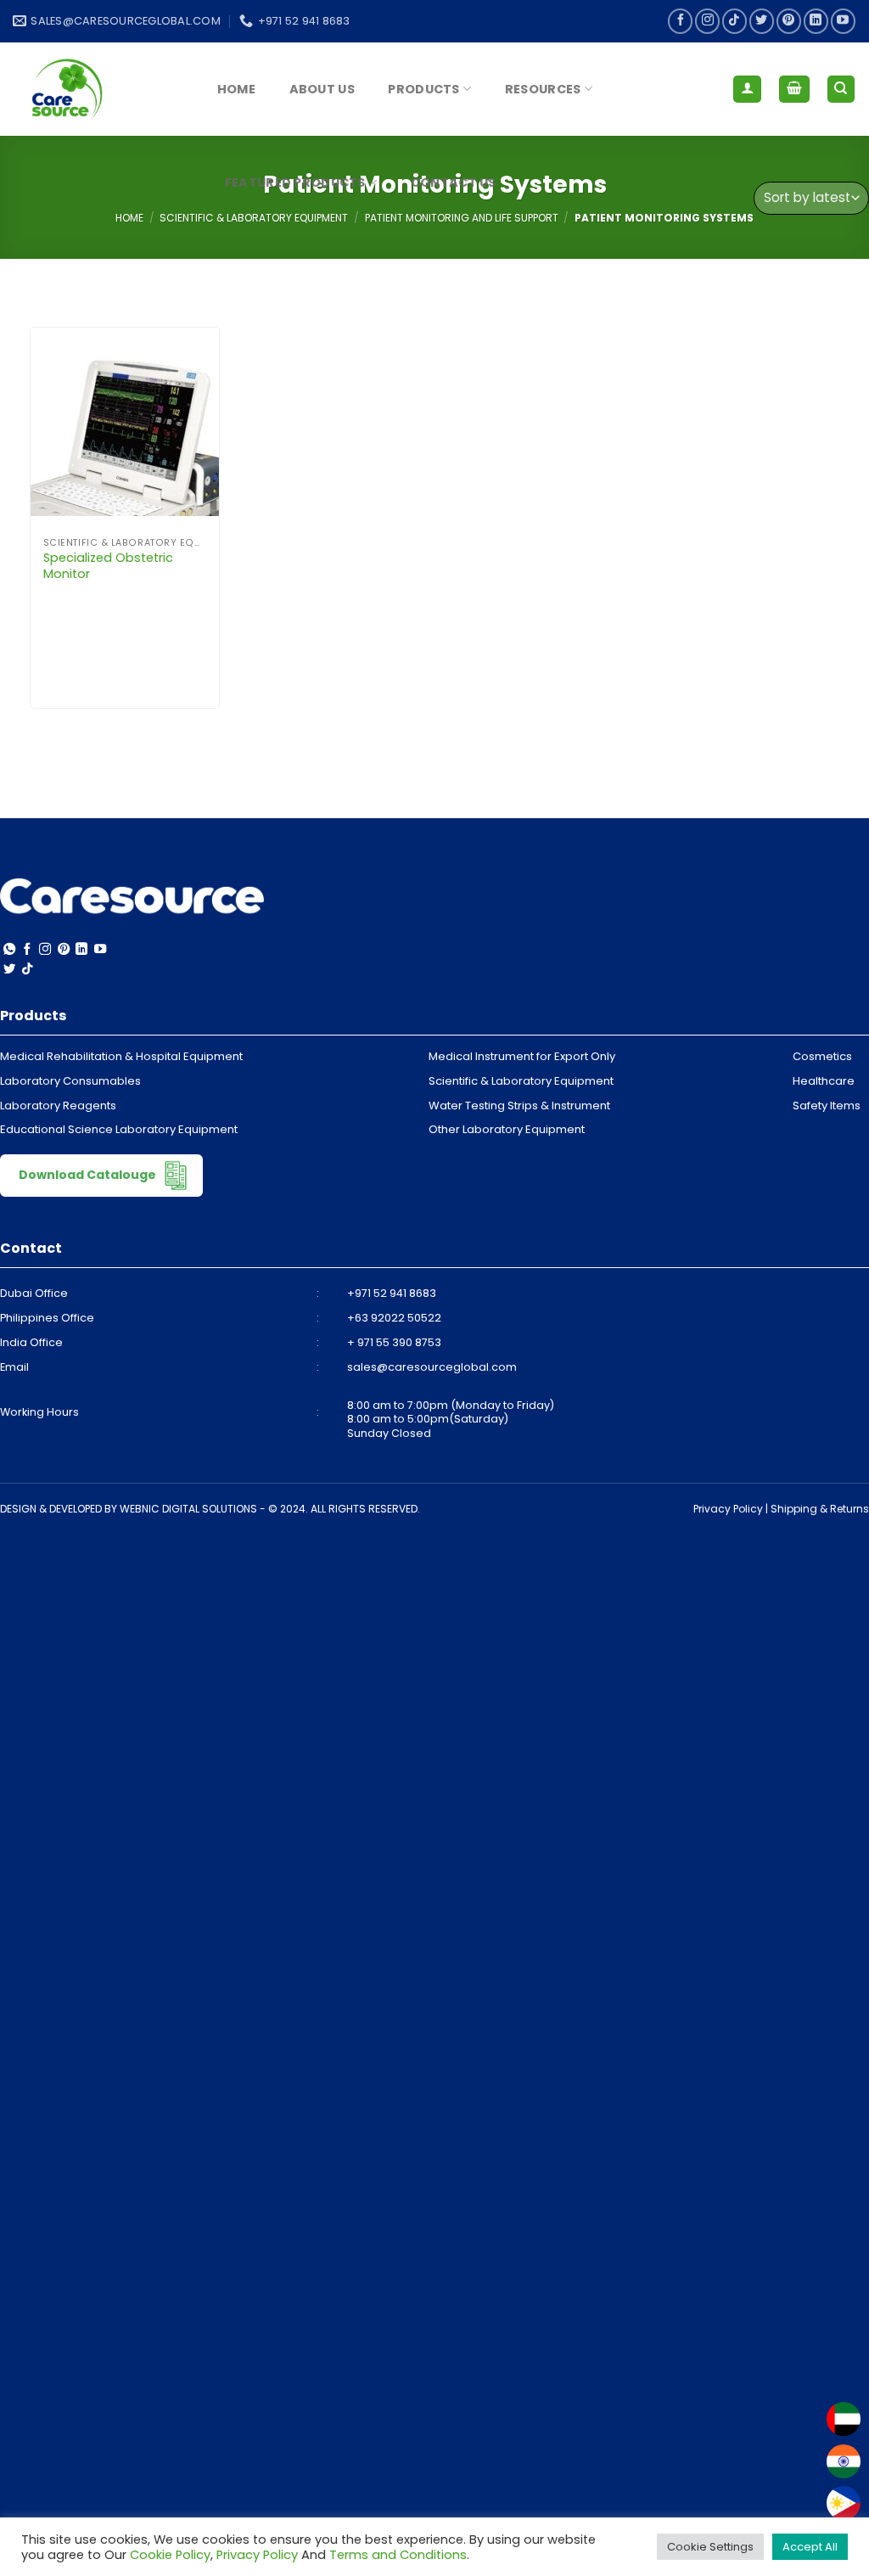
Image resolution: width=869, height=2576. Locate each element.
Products (423, 89)
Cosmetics (822, 1056)
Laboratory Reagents (58, 1106)
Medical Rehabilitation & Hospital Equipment (121, 1056)
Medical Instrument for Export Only (522, 1056)
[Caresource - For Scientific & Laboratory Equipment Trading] (98, 89)
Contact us (454, 182)
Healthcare (824, 1081)
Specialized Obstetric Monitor (108, 566)
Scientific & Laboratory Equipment (521, 1081)
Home (236, 89)
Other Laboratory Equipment (507, 1129)
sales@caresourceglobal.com (432, 1367)
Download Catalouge (89, 1175)
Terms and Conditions (398, 2555)
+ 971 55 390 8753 (394, 1342)
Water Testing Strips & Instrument (519, 1106)
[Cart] (794, 90)
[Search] (841, 90)
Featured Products (295, 182)
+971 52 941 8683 (392, 1293)
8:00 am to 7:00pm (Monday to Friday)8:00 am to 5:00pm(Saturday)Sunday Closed (451, 1419)
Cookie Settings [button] (710, 2547)
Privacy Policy (728, 1509)
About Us (322, 89)
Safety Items (827, 1106)
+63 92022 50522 (394, 1318)
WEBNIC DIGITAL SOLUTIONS (188, 1509)
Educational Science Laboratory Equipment (119, 1129)
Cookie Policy (170, 2555)
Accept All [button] (810, 2547)
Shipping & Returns (820, 1509)
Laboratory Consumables (70, 1081)
